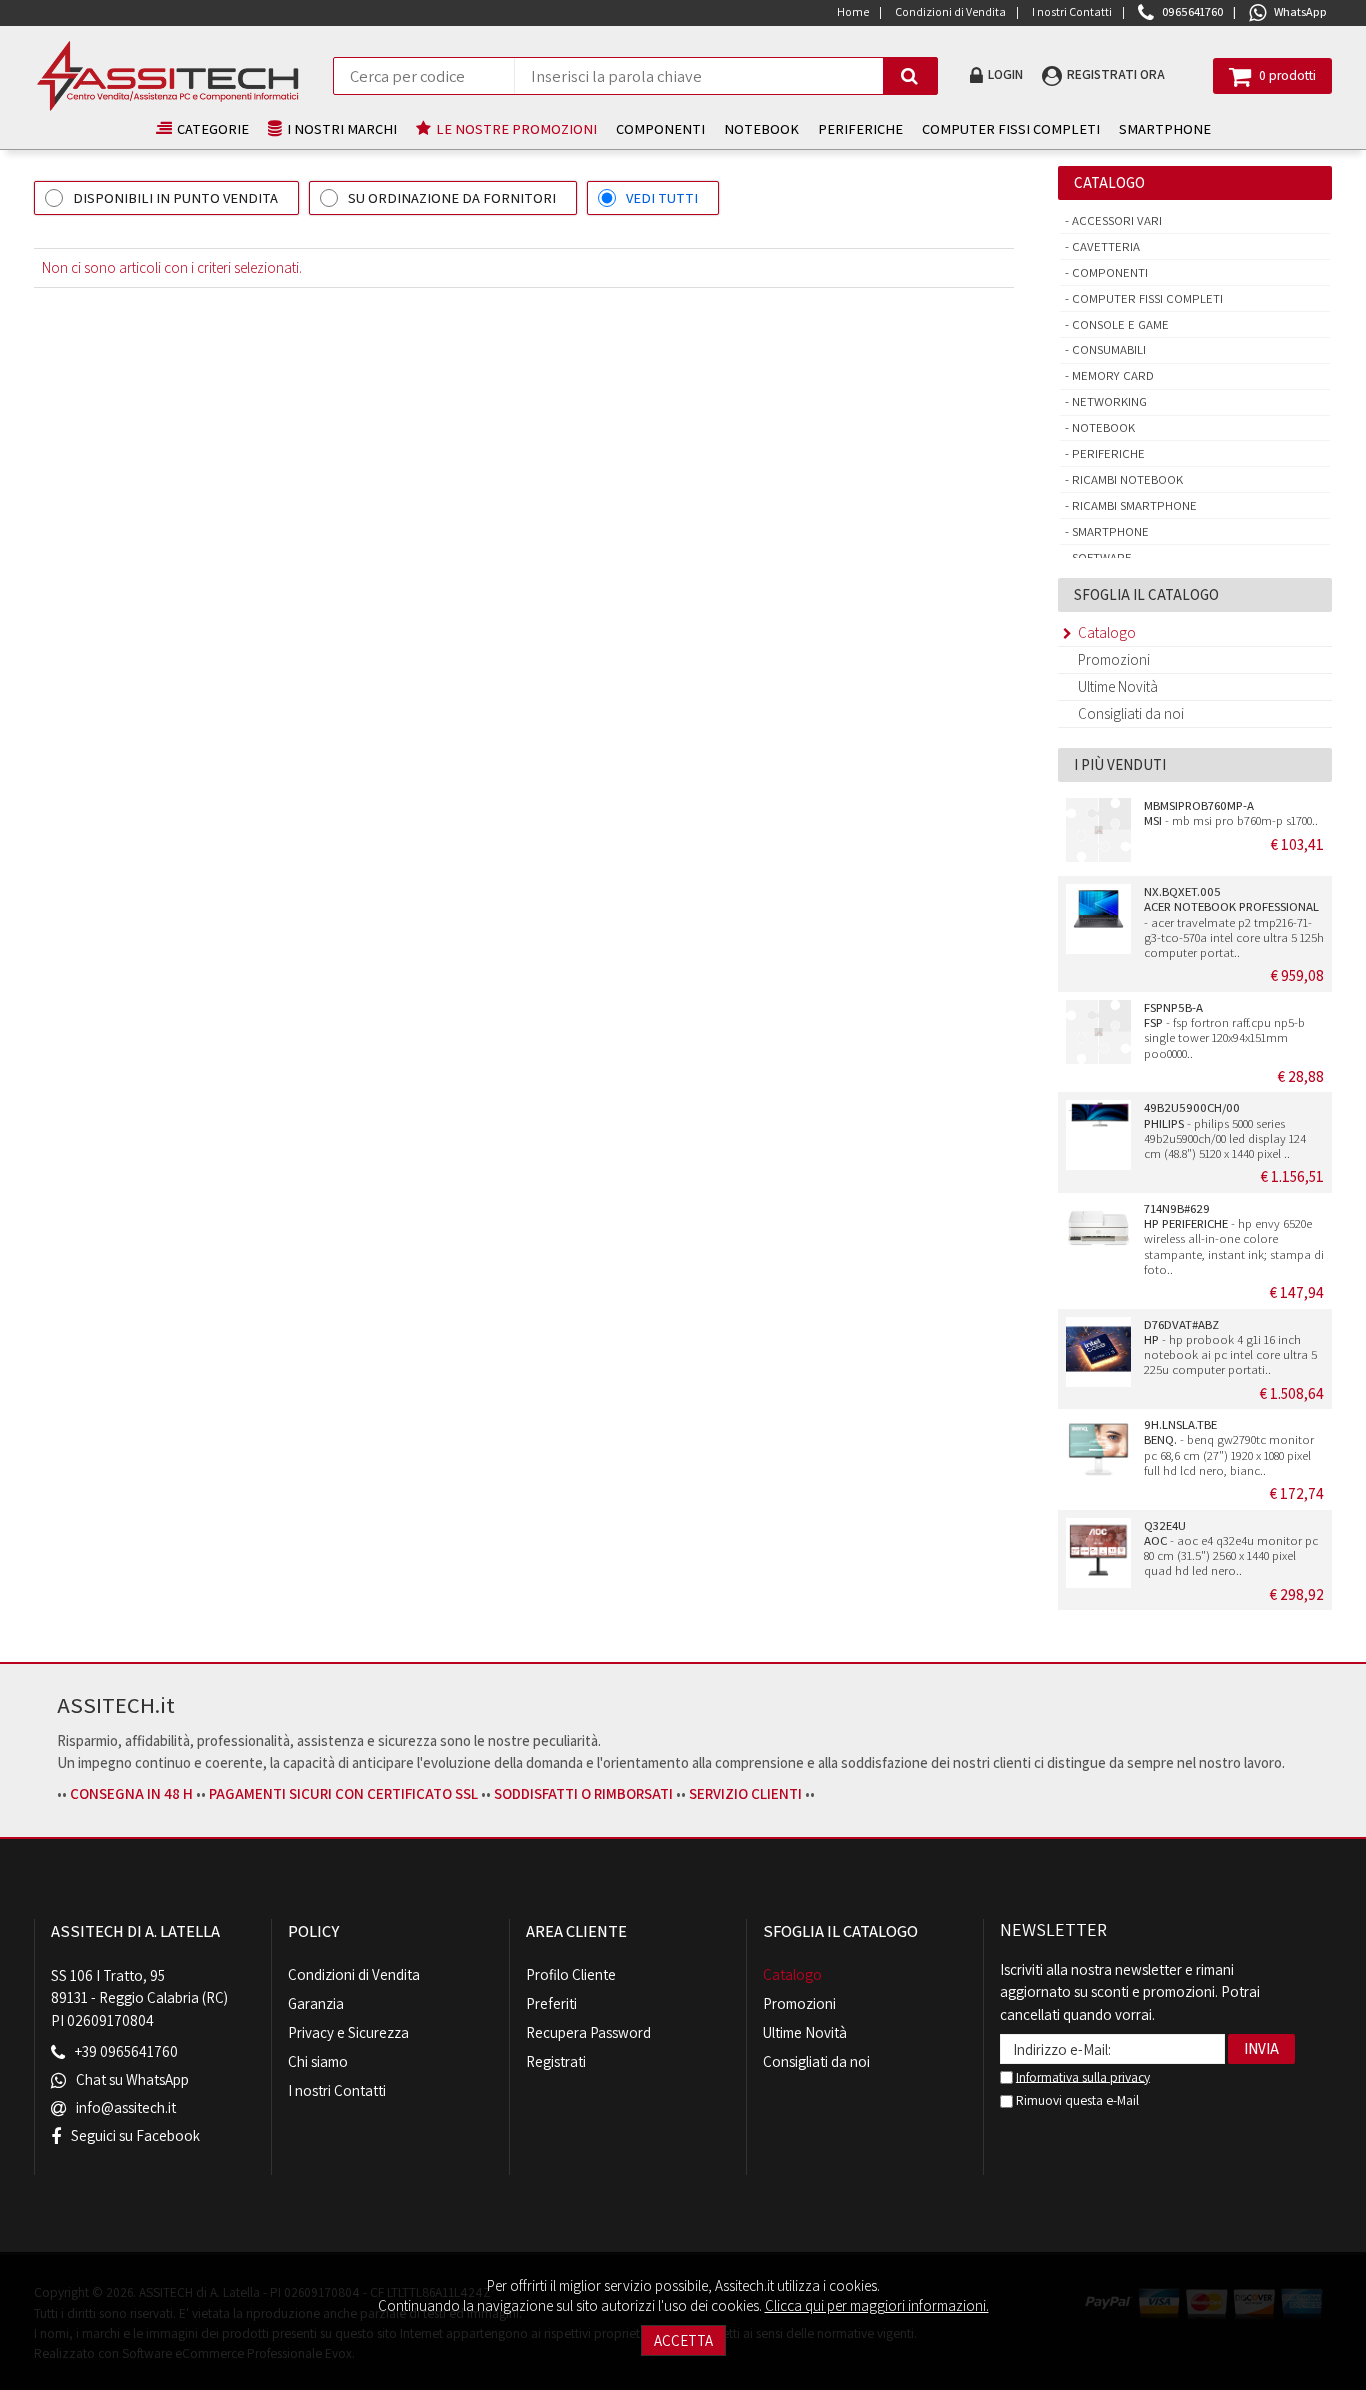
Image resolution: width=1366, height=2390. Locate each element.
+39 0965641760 (126, 2051)
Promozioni (1114, 659)
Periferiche (1107, 453)
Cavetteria (1104, 246)
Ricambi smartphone (1133, 505)
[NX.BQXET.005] (1098, 919)
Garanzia (316, 2003)
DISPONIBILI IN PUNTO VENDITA (175, 197)
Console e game (1119, 324)
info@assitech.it (126, 2108)
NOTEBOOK (761, 128)
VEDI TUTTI (662, 197)
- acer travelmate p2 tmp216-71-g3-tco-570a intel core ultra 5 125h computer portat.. (1234, 922)
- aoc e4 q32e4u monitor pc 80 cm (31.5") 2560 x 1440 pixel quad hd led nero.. (1231, 1548)
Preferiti (551, 2003)
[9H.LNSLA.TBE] (1098, 1452)
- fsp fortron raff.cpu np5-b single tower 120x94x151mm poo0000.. (1224, 1030)
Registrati (556, 2061)
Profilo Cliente (571, 1974)
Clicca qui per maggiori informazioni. (877, 2305)
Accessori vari (1115, 220)
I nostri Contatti (337, 2090)
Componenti (1108, 272)
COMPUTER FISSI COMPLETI (1011, 128)
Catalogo (1107, 632)
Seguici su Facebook (135, 2136)
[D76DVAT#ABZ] (1098, 1352)
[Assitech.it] (167, 76)
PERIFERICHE (860, 128)
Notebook (1102, 427)
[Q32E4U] (1098, 1553)
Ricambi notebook (1126, 479)
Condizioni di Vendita (354, 1974)
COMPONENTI (660, 128)
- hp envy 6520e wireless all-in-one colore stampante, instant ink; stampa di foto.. (1234, 1239)
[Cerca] (910, 76)
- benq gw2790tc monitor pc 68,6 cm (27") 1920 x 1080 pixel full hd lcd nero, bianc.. (1229, 1447)
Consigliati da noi (1131, 713)
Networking (1108, 401)
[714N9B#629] (1098, 1236)
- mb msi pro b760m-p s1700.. (1231, 813)
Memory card (1111, 375)
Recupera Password (588, 2032)
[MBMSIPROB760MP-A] (1098, 833)
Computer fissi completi (1146, 298)
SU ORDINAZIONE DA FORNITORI (452, 197)
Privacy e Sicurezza (348, 2032)
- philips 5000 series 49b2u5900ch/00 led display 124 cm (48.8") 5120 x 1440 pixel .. (1225, 1130)
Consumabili (1107, 349)
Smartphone (1109, 531)
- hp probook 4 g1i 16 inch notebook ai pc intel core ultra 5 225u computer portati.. (1230, 1347)
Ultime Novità (1118, 686)
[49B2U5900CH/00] (1098, 1135)
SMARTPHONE (1165, 128)
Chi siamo (318, 2061)
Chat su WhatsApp (132, 2080)
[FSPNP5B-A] (1098, 1035)
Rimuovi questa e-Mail (1076, 2100)
